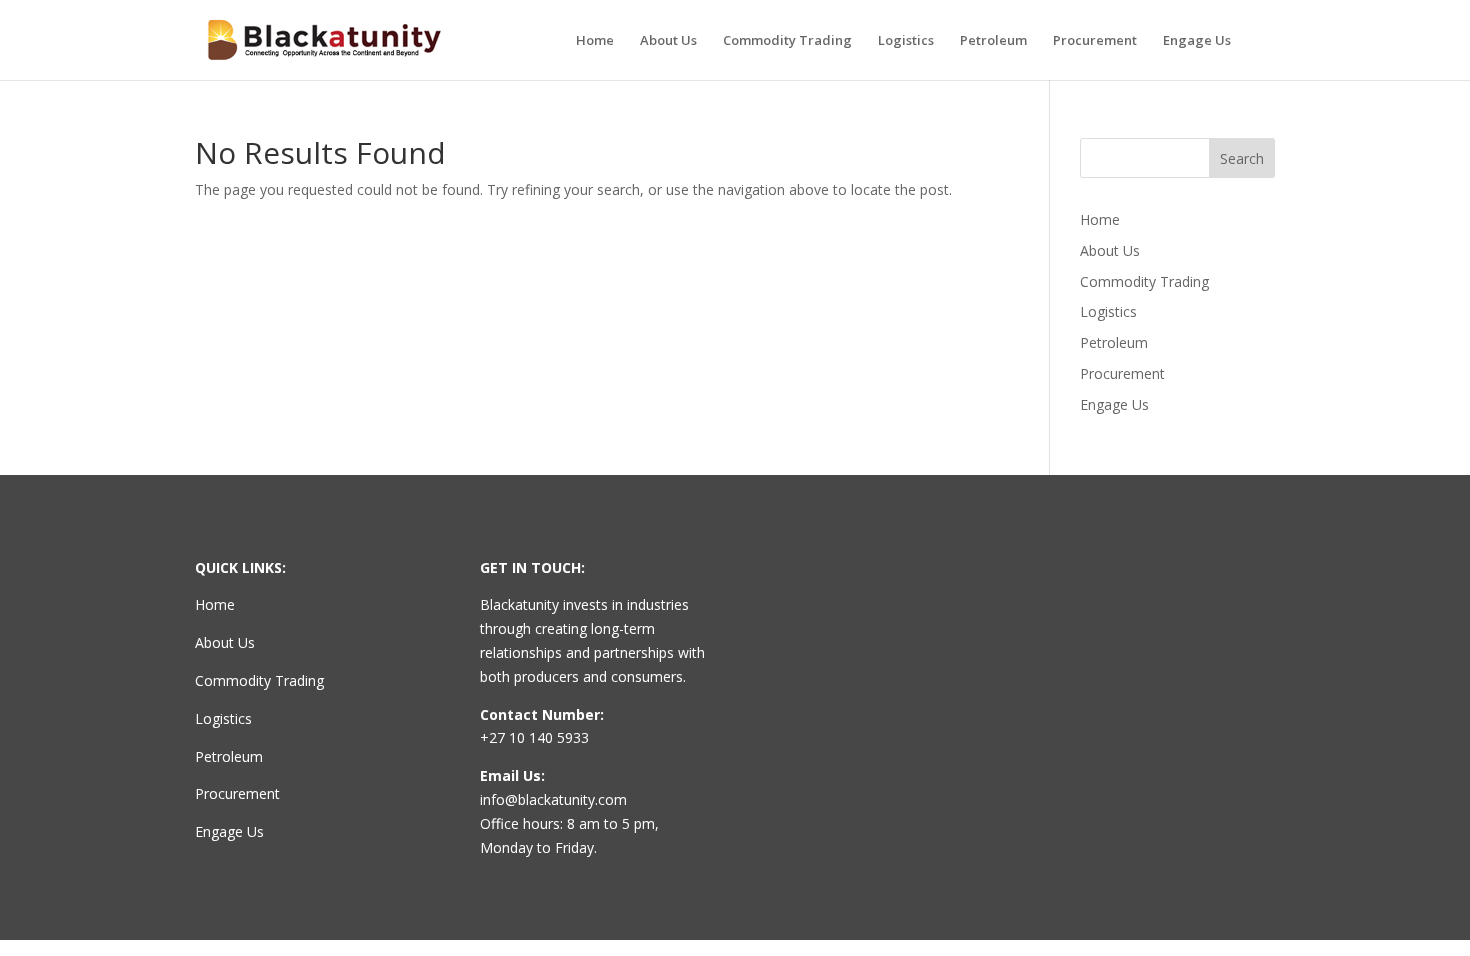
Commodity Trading (787, 41)
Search (1242, 158)
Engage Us (1197, 41)
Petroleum (993, 41)
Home (595, 41)
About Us (668, 41)
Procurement (1095, 41)
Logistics (906, 41)
